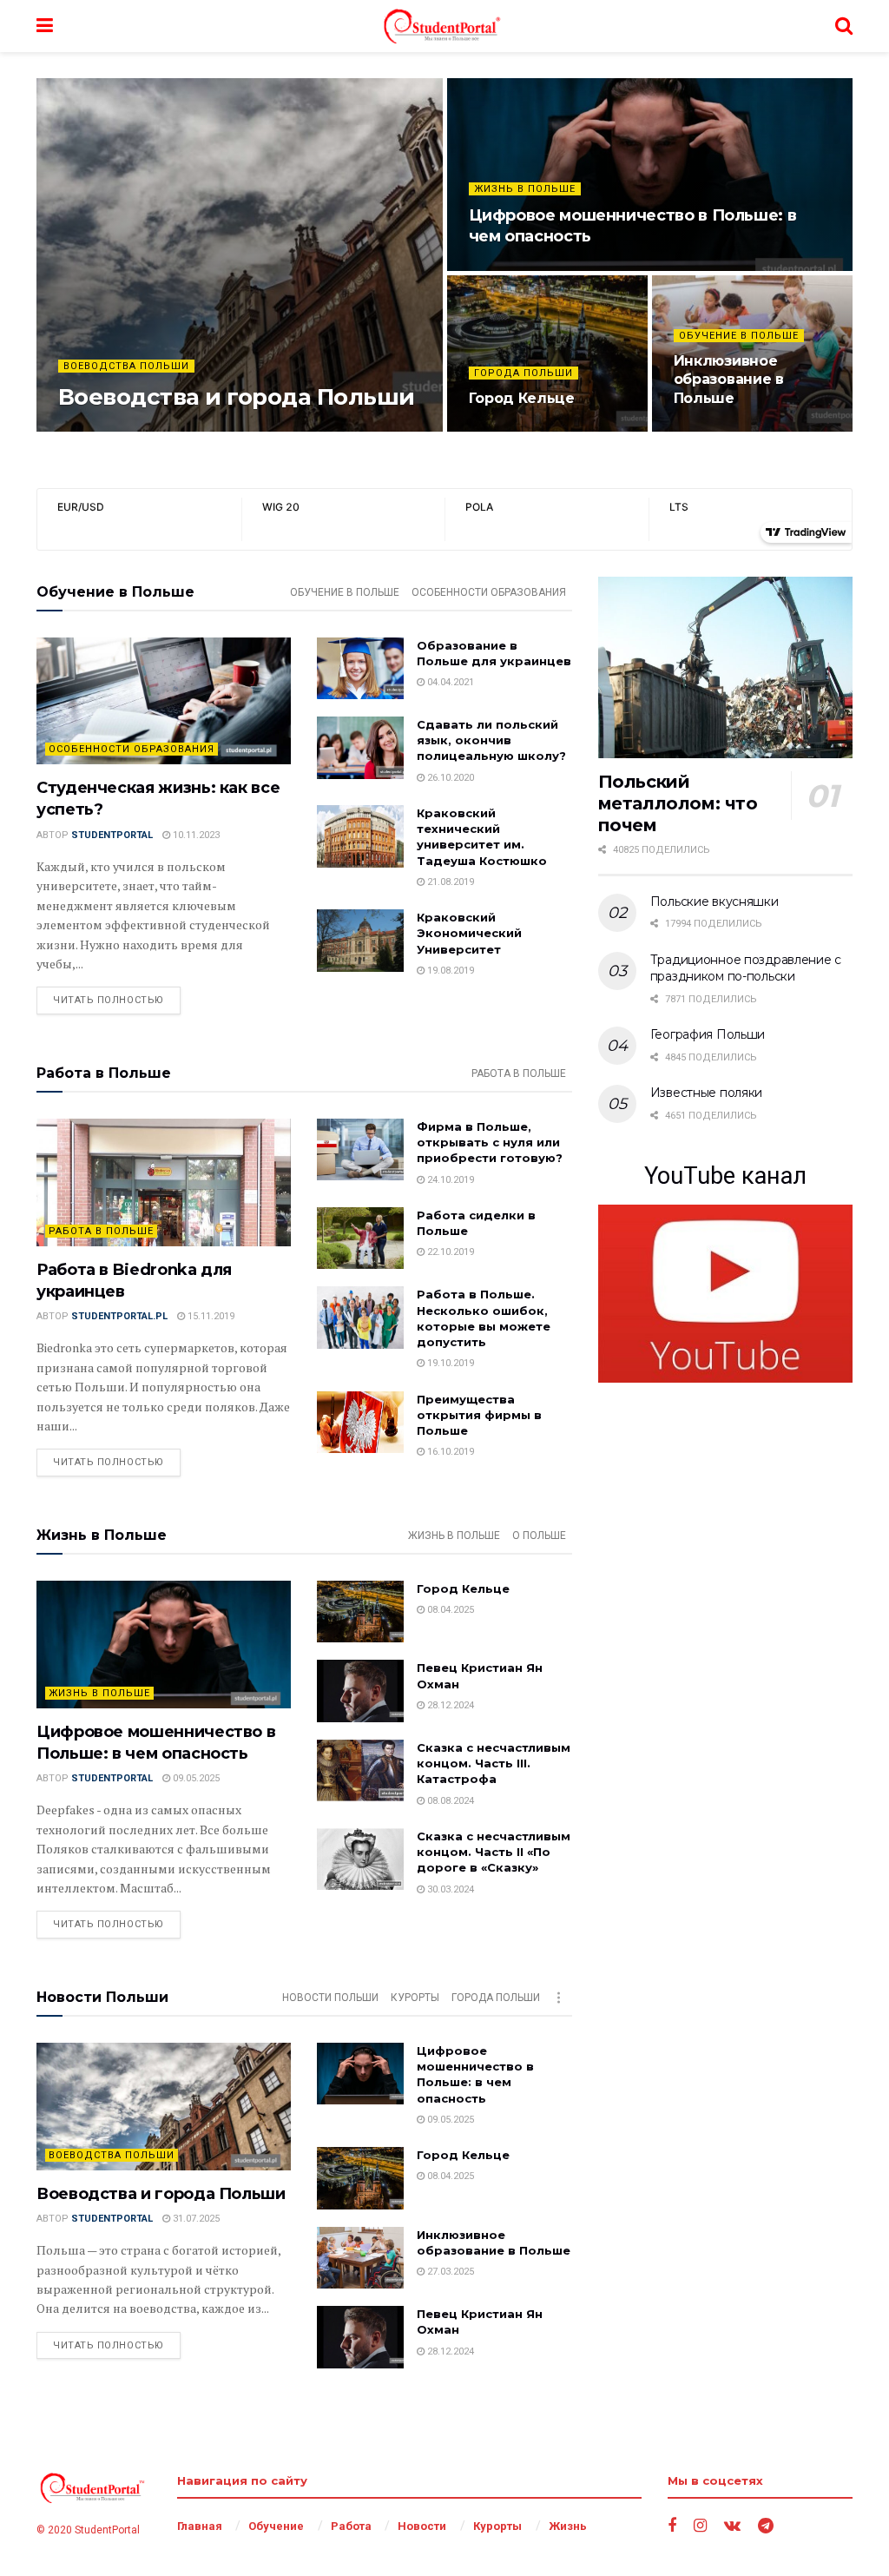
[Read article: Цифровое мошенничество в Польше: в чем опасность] (164, 1645)
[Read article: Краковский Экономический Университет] (360, 941)
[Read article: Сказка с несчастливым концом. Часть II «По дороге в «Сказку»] (360, 1859)
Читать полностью (117, 1000)
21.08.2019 (449, 882)
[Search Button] (844, 26)
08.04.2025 (501, 430)
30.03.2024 (449, 1889)
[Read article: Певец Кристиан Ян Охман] (360, 1691)
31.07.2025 (217, 430)
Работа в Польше (519, 1073)
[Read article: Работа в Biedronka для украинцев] (164, 1182)
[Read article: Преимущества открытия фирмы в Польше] (360, 1423)
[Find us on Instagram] (700, 2526)
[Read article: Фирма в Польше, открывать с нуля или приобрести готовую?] (360, 1150)
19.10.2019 (449, 1363)
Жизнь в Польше (525, 189)
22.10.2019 (449, 1252)
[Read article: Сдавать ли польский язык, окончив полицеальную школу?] (360, 748)
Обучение (276, 2526)
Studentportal (134, 430)
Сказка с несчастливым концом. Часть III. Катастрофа (494, 1763)
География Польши (708, 1034)
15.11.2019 (210, 1316)
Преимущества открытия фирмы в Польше (479, 1415)
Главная (200, 2526)
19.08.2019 (449, 971)
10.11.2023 (195, 835)
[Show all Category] (559, 1998)
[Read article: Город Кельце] (360, 1612)
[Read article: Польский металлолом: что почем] (725, 668)
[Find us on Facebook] (672, 2526)
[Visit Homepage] (444, 26)
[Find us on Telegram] (766, 2526)
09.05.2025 (501, 269)
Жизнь (568, 2526)
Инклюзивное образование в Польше (729, 380)
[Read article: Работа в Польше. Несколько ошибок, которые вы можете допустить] (360, 1318)
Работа (351, 2526)
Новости (422, 2526)
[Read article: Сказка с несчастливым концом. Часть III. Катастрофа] (360, 1771)
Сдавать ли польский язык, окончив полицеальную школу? (491, 740)
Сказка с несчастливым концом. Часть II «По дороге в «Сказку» (494, 1852)
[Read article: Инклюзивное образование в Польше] (360, 2258)
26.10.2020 (449, 778)
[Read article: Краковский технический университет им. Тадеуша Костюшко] (360, 836)
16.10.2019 (449, 1452)
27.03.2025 (706, 430)
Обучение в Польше (739, 336)
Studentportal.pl (119, 1316)
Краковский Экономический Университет (469, 933)
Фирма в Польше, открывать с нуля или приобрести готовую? (490, 1142)
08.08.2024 (449, 1801)
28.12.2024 (449, 1705)
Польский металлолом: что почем (678, 803)
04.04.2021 (449, 682)
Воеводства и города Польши (236, 397)
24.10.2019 (449, 1180)
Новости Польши (330, 1998)
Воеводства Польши (126, 366)
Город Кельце (522, 398)
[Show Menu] (45, 26)
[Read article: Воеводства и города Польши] (164, 2107)
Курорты (415, 1998)
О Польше (539, 1536)
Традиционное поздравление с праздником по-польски (746, 968)
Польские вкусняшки (714, 902)
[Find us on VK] (732, 2526)
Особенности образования (489, 592)
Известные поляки (707, 1093)
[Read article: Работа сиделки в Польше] (360, 1238)
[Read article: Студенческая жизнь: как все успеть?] (164, 701)
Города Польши (524, 373)
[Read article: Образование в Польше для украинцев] (360, 669)
